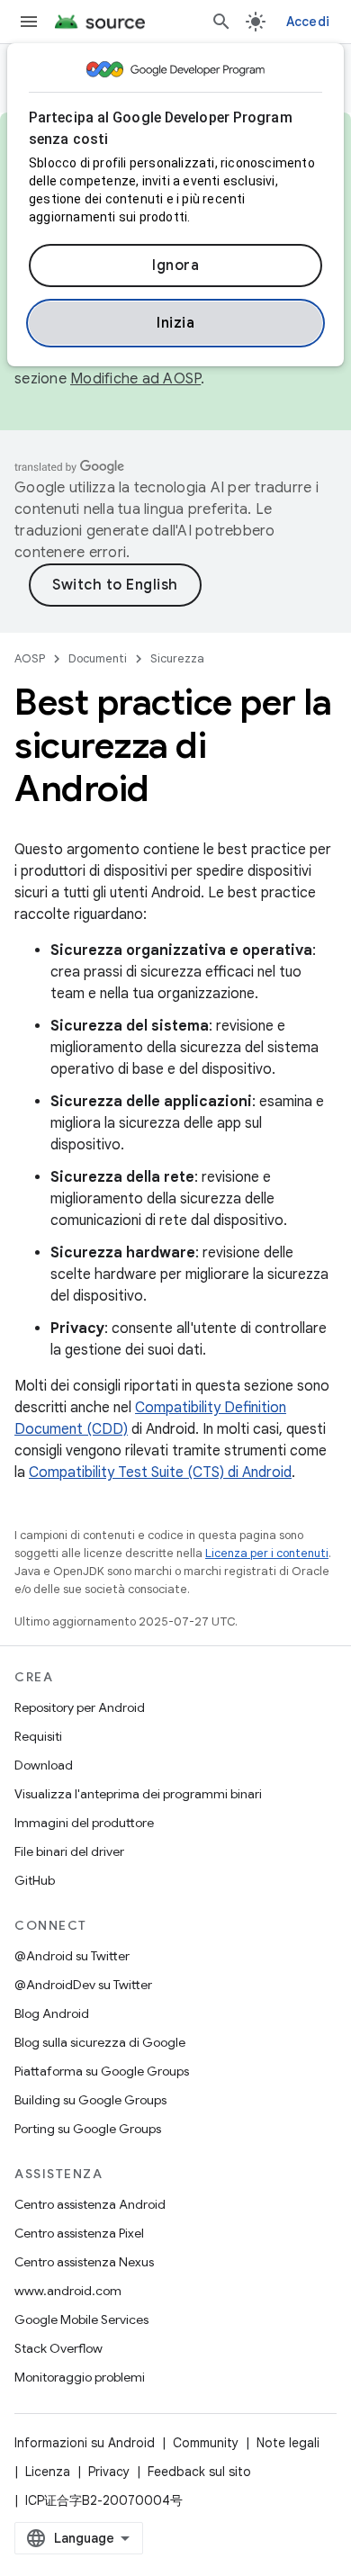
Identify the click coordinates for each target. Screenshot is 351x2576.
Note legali (288, 2443)
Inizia (175, 323)
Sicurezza (177, 658)
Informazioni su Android (85, 2443)
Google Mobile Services (81, 2319)
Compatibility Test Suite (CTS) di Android (160, 1473)
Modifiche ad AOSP (135, 379)
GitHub (35, 1880)
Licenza (48, 2472)
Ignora (175, 266)
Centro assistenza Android (90, 2204)
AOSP (30, 658)
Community (206, 2443)
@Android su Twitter (72, 1956)
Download (44, 1765)
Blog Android (52, 2013)
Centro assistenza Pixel (79, 2233)
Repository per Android (80, 1707)
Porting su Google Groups (88, 2129)
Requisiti (38, 1736)
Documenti (98, 658)
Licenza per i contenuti (267, 1553)
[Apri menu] (29, 22)
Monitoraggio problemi (80, 2377)
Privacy (109, 2472)
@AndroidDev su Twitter (83, 1985)
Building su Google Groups (90, 2100)
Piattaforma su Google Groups (102, 2071)
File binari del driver (69, 1851)
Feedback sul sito (199, 2472)
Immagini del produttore (84, 1823)
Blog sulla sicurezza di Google (100, 2042)
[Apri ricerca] (221, 22)
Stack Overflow (58, 2348)
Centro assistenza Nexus (84, 2262)
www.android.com (68, 2291)
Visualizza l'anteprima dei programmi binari (138, 1794)
